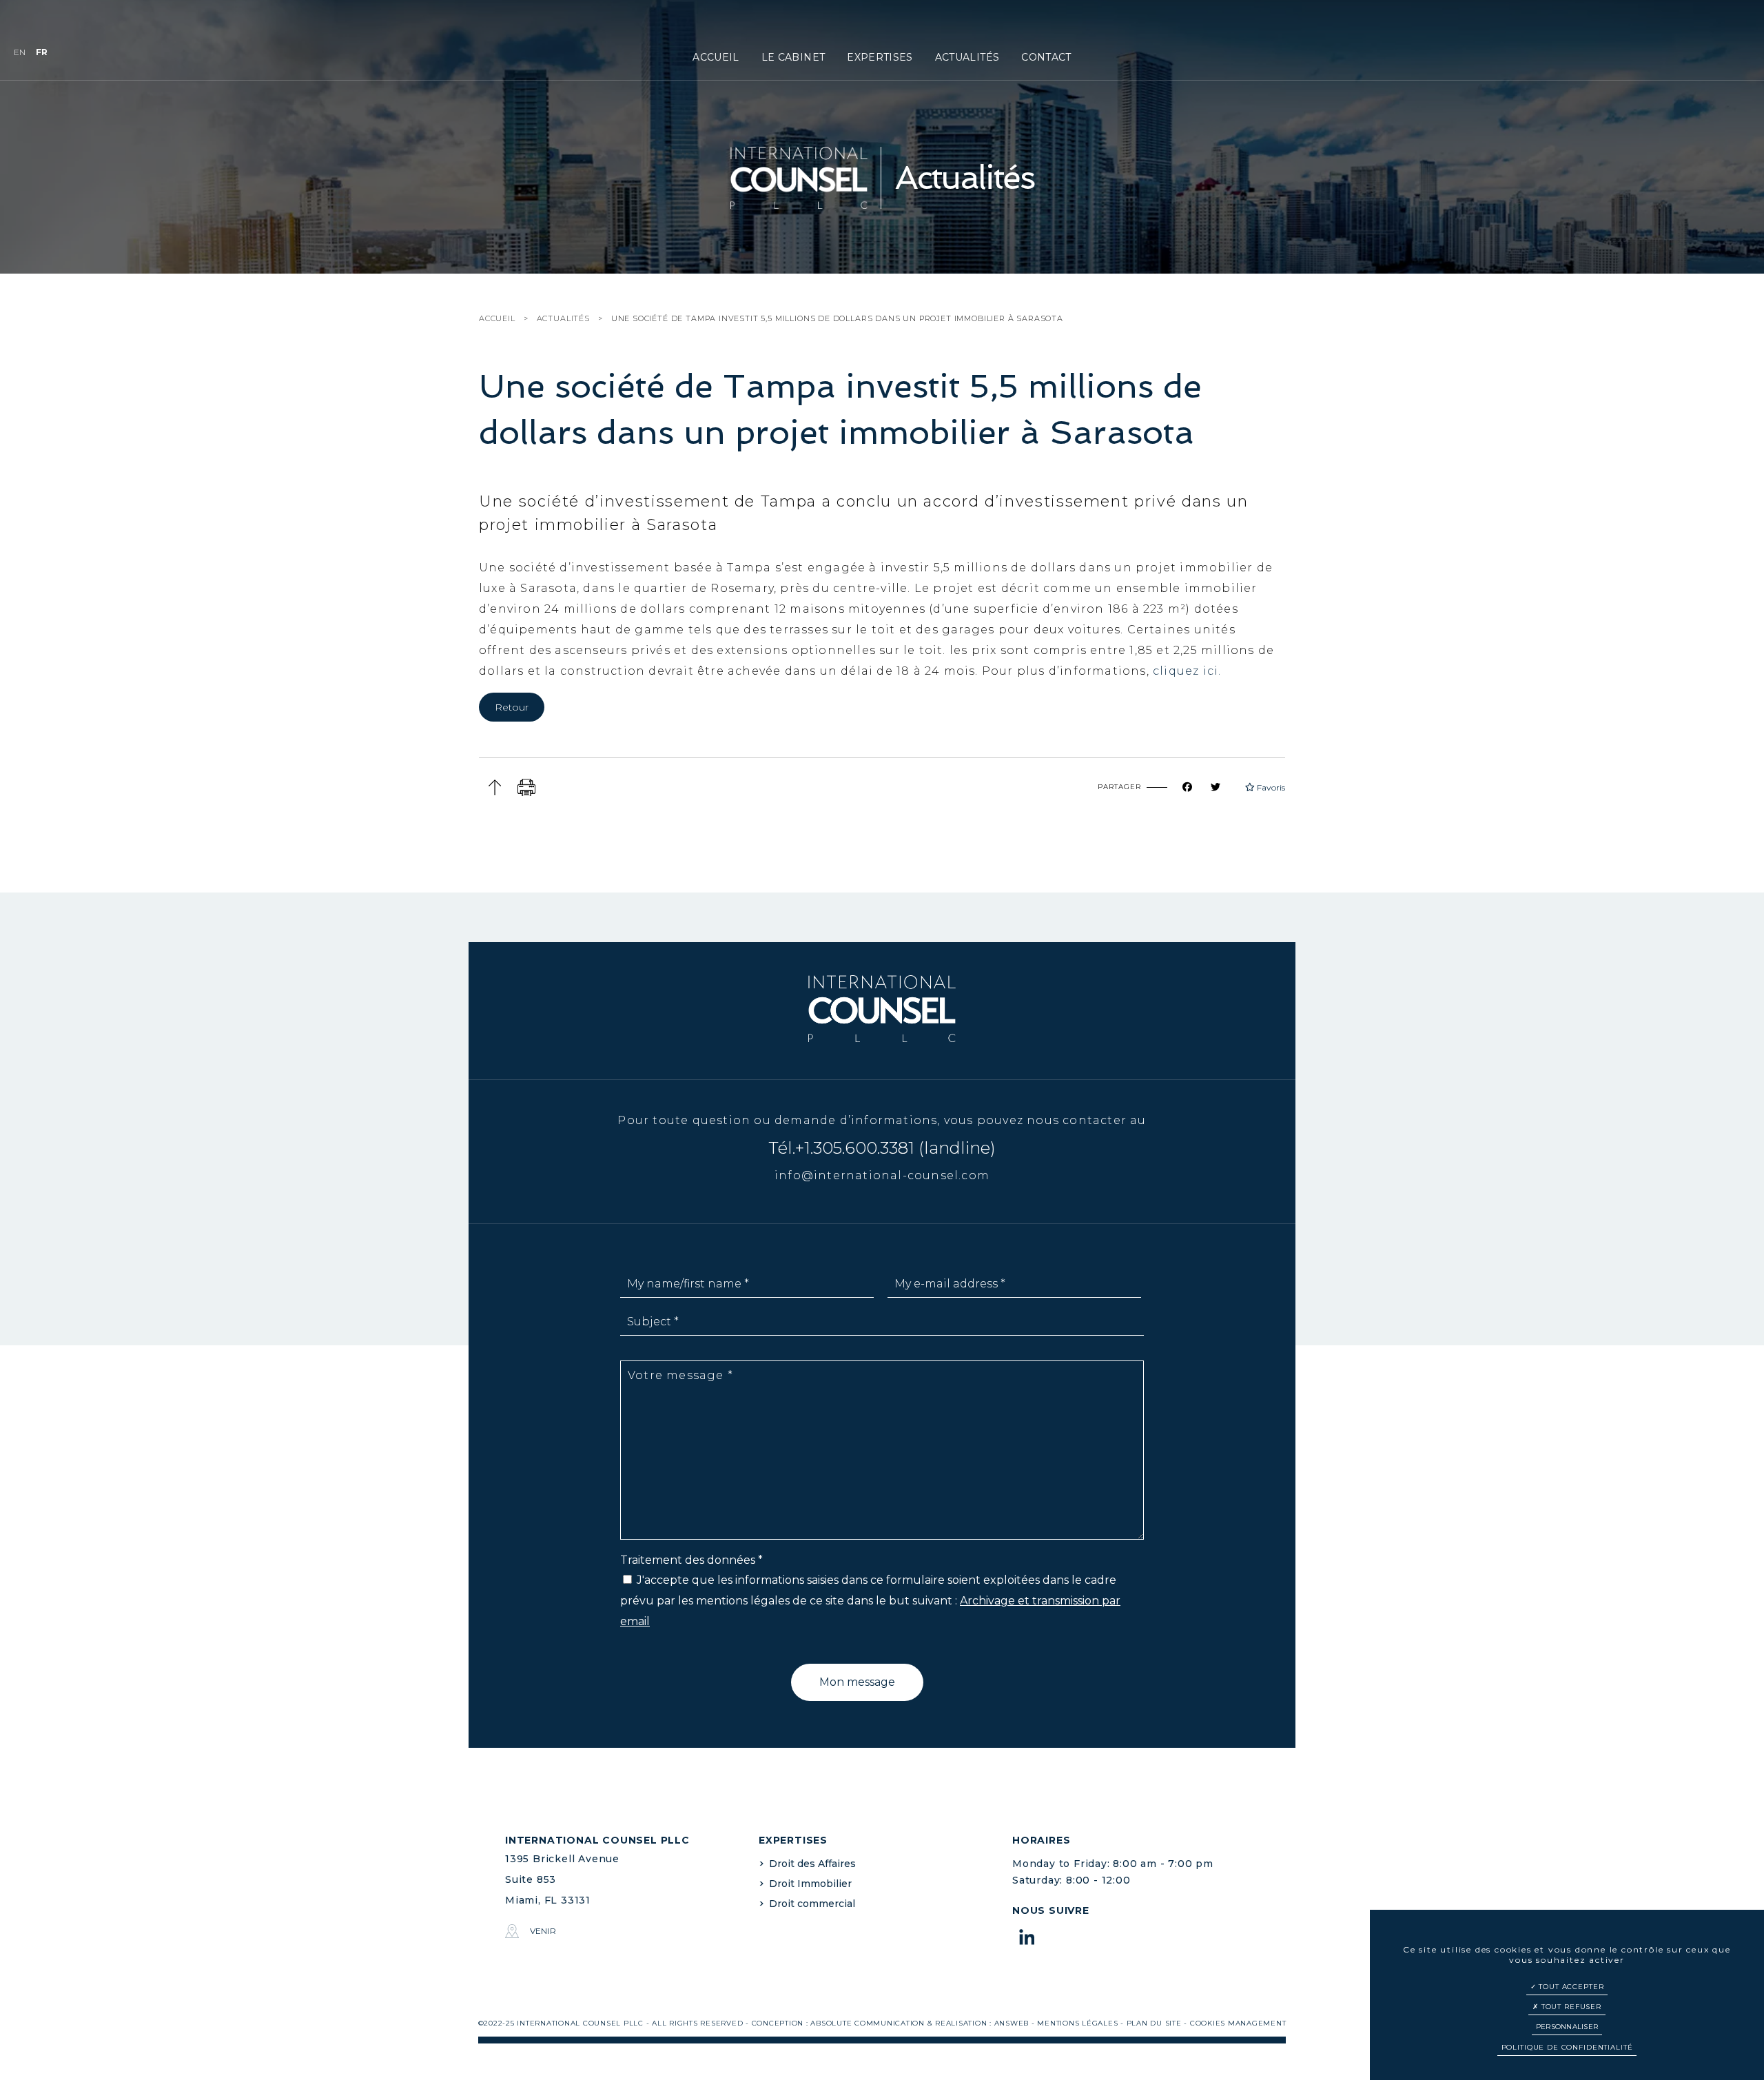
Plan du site (1154, 2023)
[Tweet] (1224, 787)
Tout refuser (1570, 2007)
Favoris (1270, 787)
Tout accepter (1570, 1987)
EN (20, 52)
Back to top (494, 787)
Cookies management (1238, 2023)
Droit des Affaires (812, 1864)
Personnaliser (1567, 2027)
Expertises (880, 57)
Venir (543, 1931)
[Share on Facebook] (1196, 787)
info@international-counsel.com (882, 1175)
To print (527, 787)
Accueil (716, 57)
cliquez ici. (1186, 671)
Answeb (1012, 2023)
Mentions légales (1077, 2023)
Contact (1046, 57)
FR (42, 52)
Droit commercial (812, 1904)
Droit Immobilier (810, 1884)
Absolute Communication (868, 2023)
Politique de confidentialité (1567, 2047)
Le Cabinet (793, 57)
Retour (512, 707)
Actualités (967, 57)
